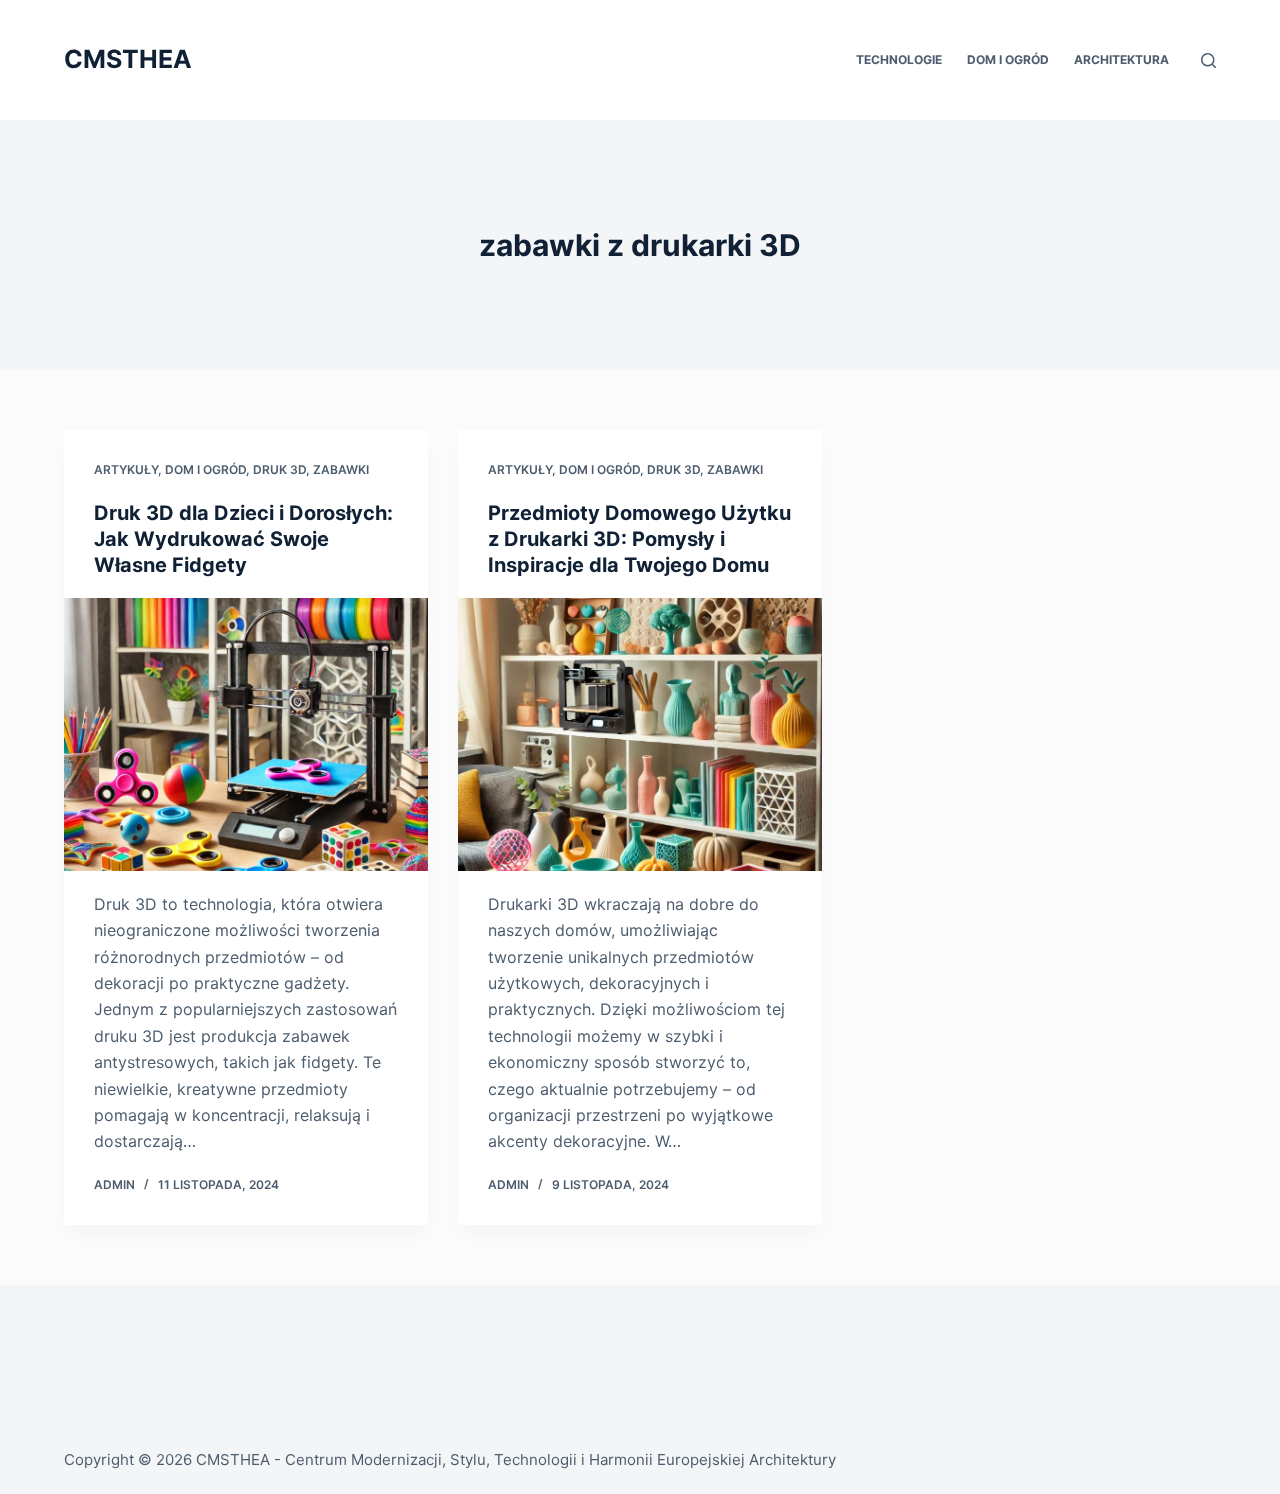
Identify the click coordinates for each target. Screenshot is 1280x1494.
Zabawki (341, 469)
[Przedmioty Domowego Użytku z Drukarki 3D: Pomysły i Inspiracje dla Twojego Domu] (640, 734)
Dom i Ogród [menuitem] (1008, 59)
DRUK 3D (279, 469)
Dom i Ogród (205, 469)
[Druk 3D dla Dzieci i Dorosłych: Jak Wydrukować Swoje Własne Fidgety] (246, 734)
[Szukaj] (1208, 60)
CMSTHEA (128, 59)
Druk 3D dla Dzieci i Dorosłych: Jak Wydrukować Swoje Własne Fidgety (243, 539)
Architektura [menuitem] (1121, 59)
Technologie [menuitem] (899, 59)
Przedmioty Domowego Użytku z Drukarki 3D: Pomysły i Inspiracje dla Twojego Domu (639, 539)
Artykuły (126, 469)
